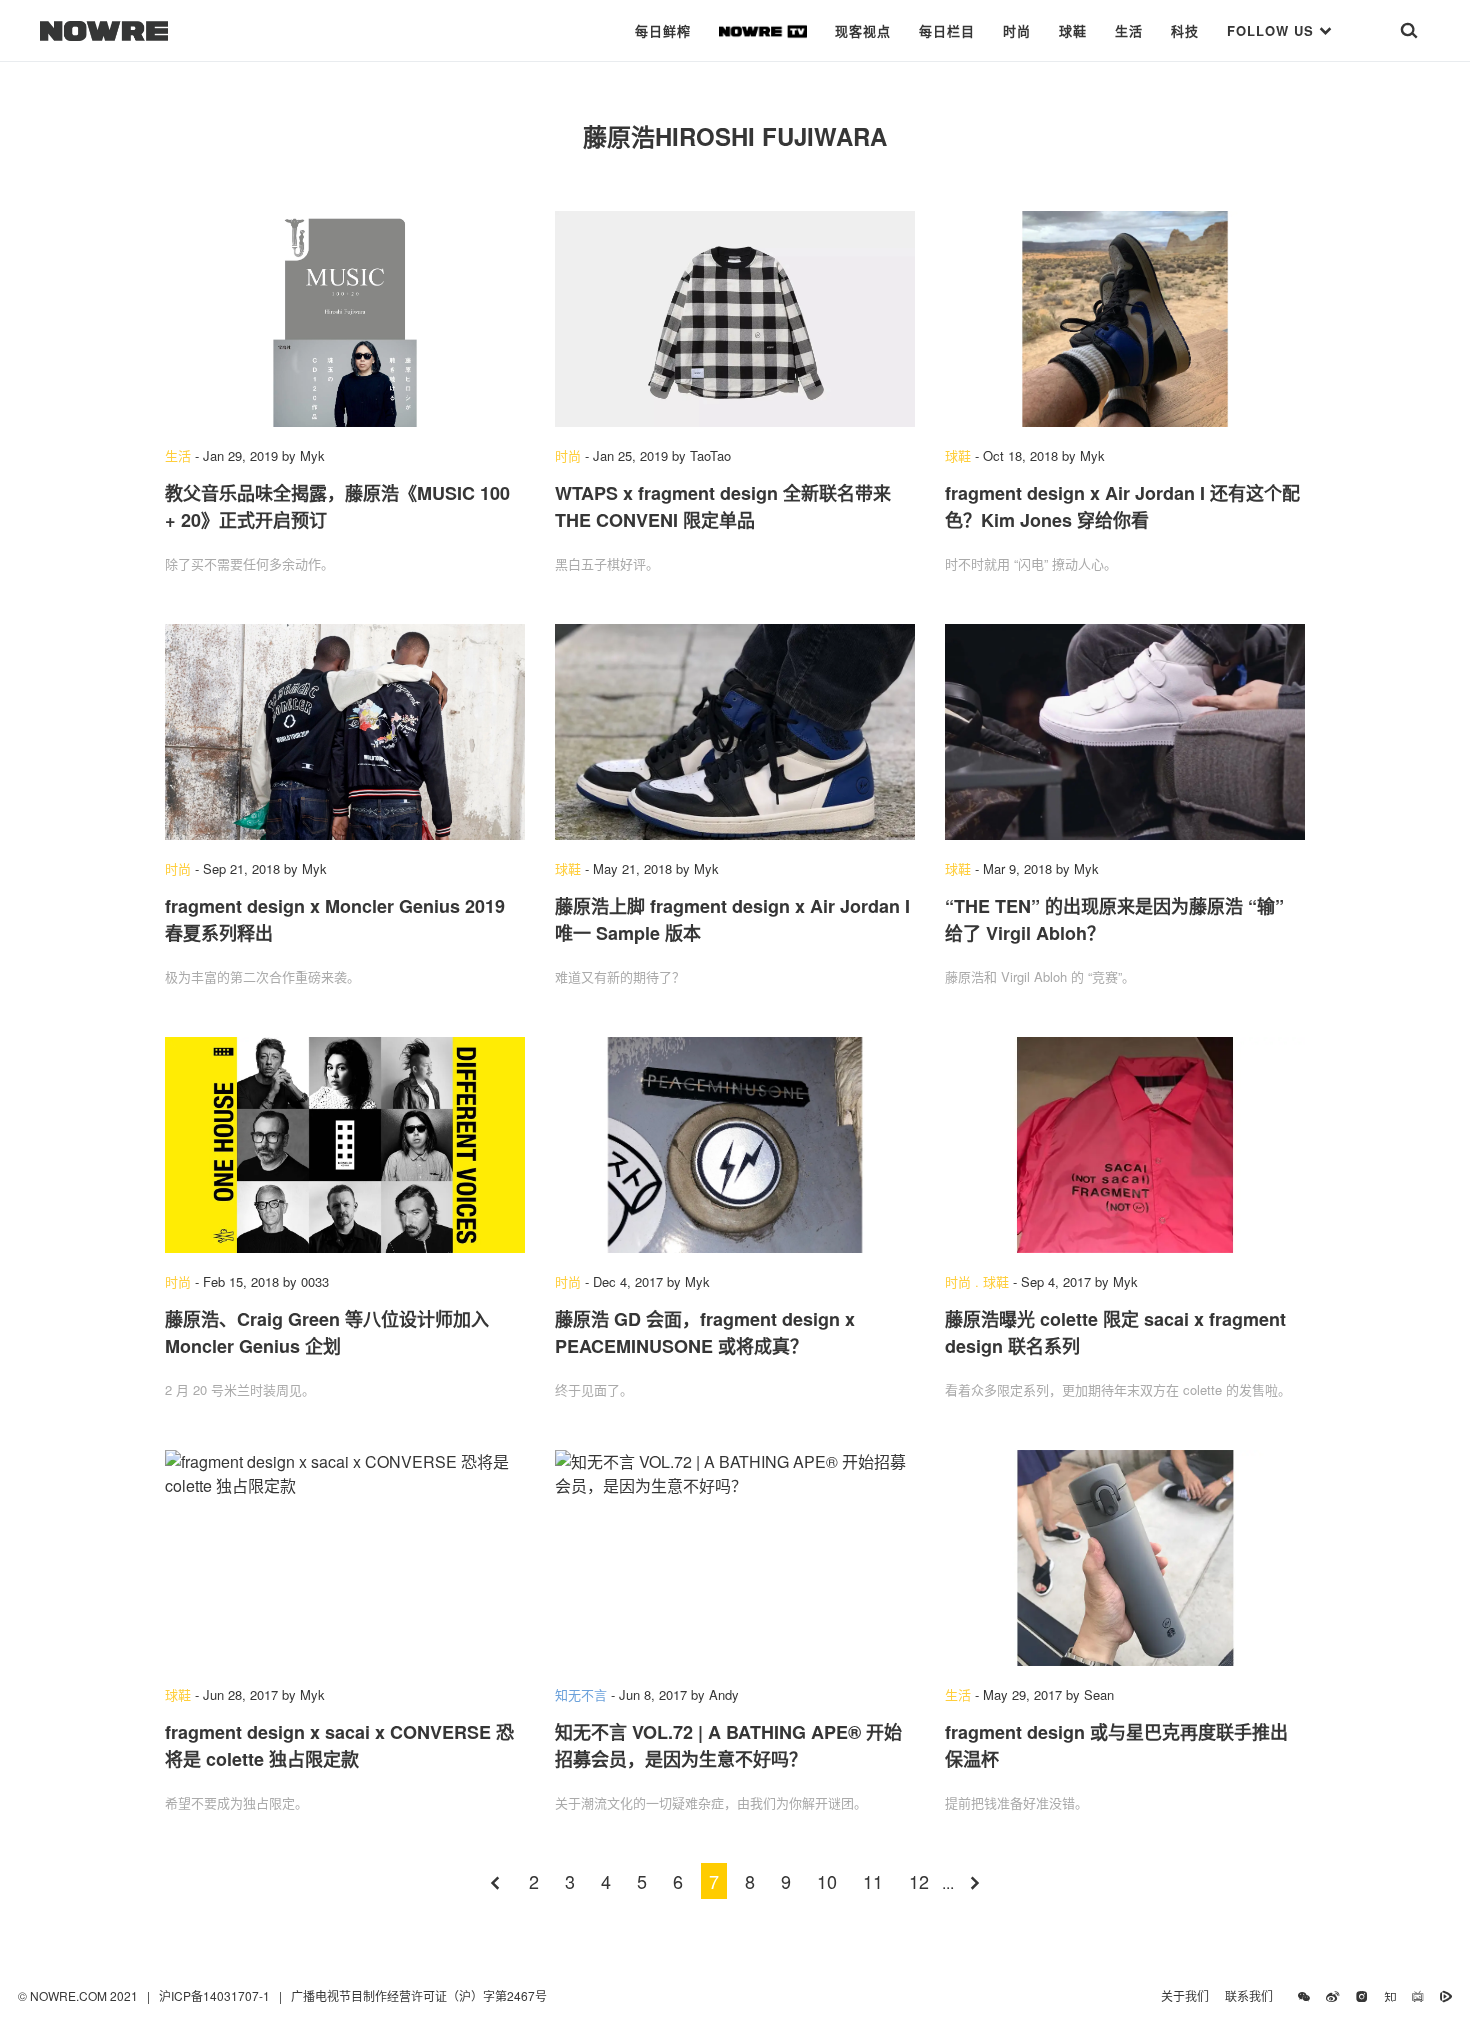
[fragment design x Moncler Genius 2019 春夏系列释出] (345, 732)
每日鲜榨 (663, 30)
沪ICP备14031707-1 (216, 1995)
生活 (1129, 30)
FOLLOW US (1273, 30)
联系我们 (1253, 1995)
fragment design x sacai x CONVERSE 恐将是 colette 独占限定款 (339, 1745)
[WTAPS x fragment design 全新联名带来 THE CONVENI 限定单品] (735, 319)
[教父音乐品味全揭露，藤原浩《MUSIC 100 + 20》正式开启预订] (345, 319)
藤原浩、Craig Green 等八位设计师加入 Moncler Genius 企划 (327, 1332)
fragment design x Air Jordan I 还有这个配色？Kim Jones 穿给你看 (1122, 506)
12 (919, 1881)
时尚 (1017, 30)
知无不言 (581, 1694)
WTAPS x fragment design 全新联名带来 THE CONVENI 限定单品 (723, 506)
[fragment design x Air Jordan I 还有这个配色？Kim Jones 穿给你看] (1125, 319)
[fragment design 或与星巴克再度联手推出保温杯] (1125, 1558)
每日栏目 (947, 30)
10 (827, 1881)
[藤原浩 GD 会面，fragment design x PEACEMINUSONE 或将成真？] (735, 1145)
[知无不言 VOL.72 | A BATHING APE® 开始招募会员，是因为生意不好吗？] (735, 1558)
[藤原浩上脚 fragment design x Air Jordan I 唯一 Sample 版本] (735, 732)
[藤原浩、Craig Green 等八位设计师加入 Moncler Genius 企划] (345, 1145)
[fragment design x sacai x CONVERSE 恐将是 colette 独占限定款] (345, 1558)
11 (873, 1881)
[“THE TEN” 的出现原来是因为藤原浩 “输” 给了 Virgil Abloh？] (1125, 732)
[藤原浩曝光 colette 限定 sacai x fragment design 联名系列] (1125, 1145)
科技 (1185, 30)
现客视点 (863, 30)
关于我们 (1185, 1995)
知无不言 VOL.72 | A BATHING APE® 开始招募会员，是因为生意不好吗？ (728, 1745)
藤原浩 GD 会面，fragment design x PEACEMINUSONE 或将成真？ (705, 1332)
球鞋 (1073, 30)
